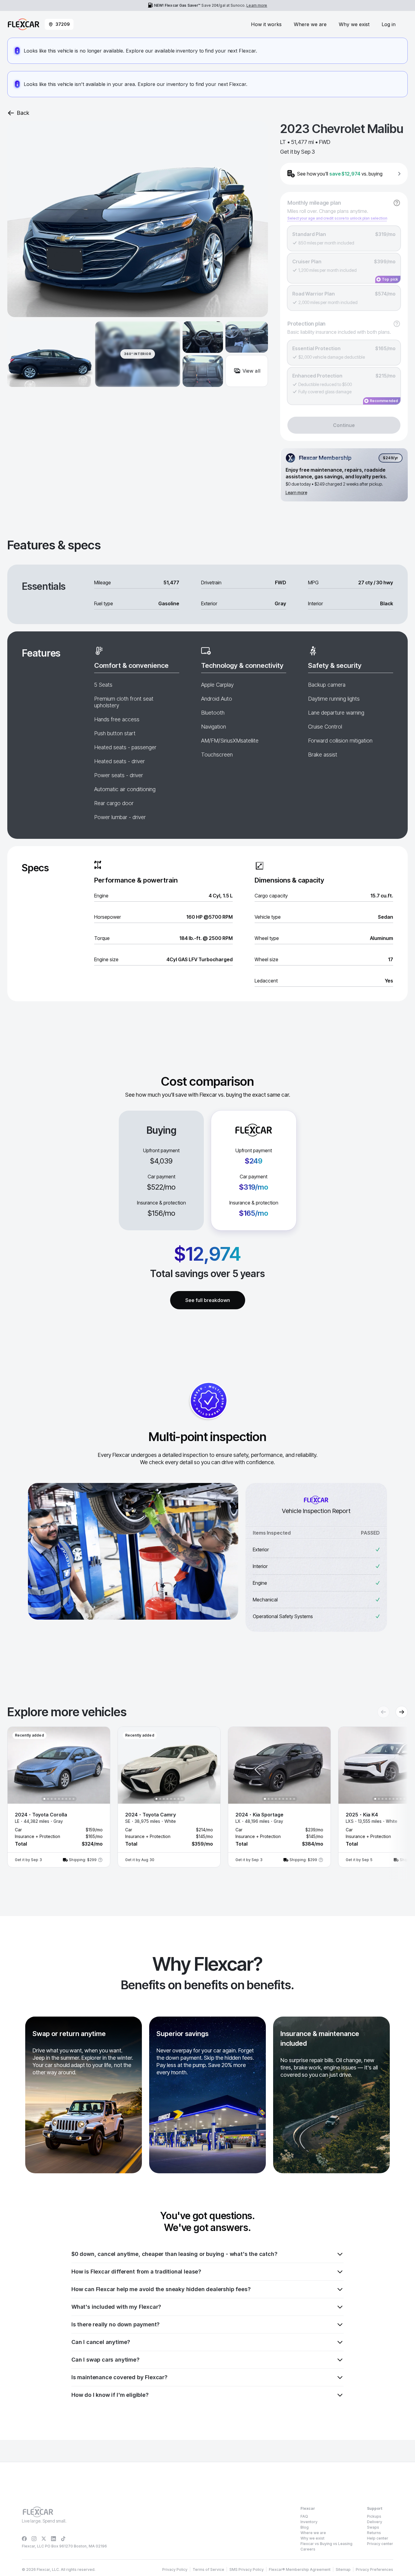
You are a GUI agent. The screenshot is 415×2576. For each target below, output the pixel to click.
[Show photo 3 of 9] (52, 1799)
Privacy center (380, 2544)
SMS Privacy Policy (247, 2569)
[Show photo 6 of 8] (175, 1799)
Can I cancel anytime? (101, 2342)
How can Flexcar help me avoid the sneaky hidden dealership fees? (161, 2289)
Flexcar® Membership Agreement (300, 2569)
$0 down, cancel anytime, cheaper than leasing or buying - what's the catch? (174, 2254)
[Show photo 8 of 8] (182, 1799)
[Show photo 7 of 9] (66, 1799)
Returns (374, 2533)
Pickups (374, 2516)
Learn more (257, 5)
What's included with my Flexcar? (116, 2307)
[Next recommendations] (402, 1712)
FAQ (304, 2516)
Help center (378, 2538)
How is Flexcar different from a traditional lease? (136, 2272)
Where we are (310, 24)
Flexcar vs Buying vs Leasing (326, 2544)
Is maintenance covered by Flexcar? (119, 2377)
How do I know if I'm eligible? (110, 2395)
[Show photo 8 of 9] (70, 1799)
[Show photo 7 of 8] (178, 1799)
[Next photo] (100, 1765)
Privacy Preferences (374, 2569)
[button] (59, 1797)
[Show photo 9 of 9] (74, 1799)
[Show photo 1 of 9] (44, 1799)
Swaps (373, 2527)
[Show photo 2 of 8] (160, 1799)
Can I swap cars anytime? (105, 2360)
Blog (305, 2527)
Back (23, 113)
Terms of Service (208, 2569)
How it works (266, 24)
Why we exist (354, 24)
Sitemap (343, 2569)
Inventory (309, 2522)
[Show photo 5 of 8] (171, 1799)
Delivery (375, 2522)
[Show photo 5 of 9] (59, 1799)
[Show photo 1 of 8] (156, 1799)
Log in (389, 24)
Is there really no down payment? (115, 2324)
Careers (308, 2549)
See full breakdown (208, 1300)
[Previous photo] (17, 1765)
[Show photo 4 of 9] (55, 1799)
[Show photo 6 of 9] (63, 1799)
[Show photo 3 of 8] (164, 1799)
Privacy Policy (175, 2569)
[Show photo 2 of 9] (48, 1799)
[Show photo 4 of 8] (167, 1799)
